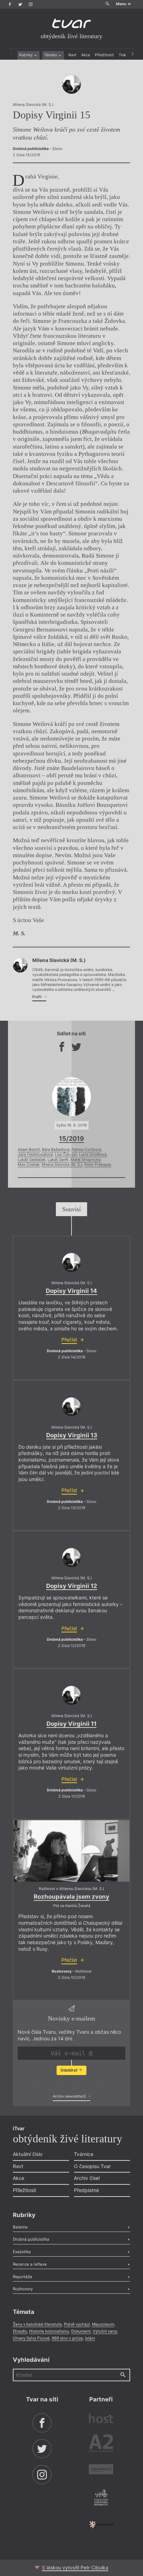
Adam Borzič (29, 1150)
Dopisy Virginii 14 (71, 1291)
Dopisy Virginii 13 (72, 1435)
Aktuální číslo (28, 2154)
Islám (90, 2338)
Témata (51, 55)
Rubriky (26, 55)
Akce (86, 55)
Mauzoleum (103, 2324)
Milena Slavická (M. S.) (62, 1165)
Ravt (72, 55)
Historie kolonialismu (49, 2331)
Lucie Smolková (93, 1155)
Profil (37, 997)
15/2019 (71, 1138)
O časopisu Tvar (92, 2166)
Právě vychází (77, 2324)
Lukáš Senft (58, 1160)
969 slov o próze (67, 2338)
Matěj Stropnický (86, 1160)
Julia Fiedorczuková (35, 1155)
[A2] (101, 2444)
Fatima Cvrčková (86, 1150)
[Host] (101, 2419)
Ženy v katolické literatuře (37, 2324)
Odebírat (69, 2070)
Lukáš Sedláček (32, 1160)
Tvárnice (84, 2154)
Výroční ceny (105, 2331)
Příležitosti (104, 55)
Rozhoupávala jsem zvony (71, 1897)
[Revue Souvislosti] (101, 2470)
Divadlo (20, 2331)
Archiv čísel (87, 2178)
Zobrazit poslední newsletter (70, 2084)
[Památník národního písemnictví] (101, 2498)
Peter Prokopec (98, 1165)
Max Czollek (29, 1165)
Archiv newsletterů (70, 2096)
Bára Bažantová (56, 1150)
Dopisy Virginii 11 (71, 1724)
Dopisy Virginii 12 (72, 1586)
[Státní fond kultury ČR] (101, 2525)
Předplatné (86, 2190)
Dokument (81, 2331)
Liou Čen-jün (66, 1155)
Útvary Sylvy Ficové (31, 2338)
